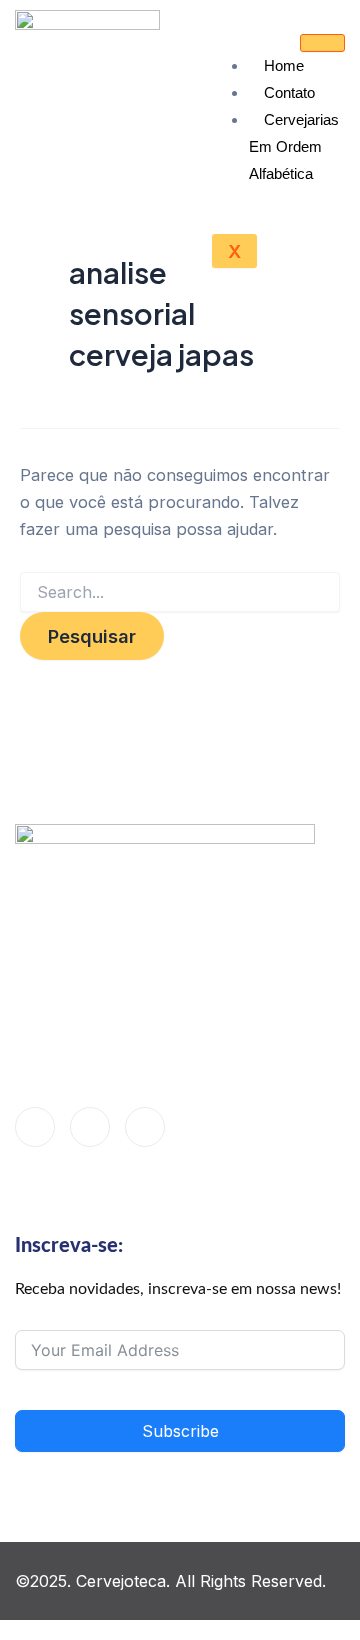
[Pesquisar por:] (180, 592)
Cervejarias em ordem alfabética (294, 146)
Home (284, 65)
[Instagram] (145, 1127)
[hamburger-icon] (322, 43)
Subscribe (180, 1431)
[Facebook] (35, 1127)
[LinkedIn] (90, 1127)
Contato (289, 92)
